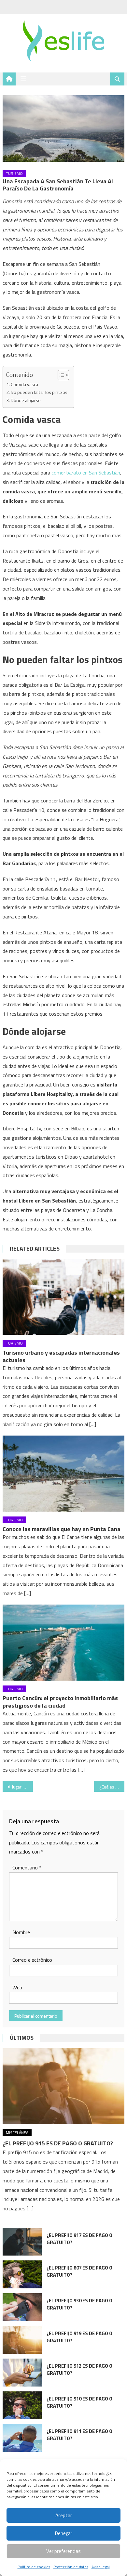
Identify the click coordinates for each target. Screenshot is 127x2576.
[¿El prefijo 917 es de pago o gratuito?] (22, 2242)
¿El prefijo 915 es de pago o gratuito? (58, 2143)
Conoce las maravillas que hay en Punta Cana (62, 1529)
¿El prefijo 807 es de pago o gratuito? (79, 2271)
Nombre (21, 1932)
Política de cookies (34, 2567)
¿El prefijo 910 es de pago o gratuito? (79, 2402)
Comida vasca (24, 384)
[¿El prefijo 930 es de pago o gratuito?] (22, 2307)
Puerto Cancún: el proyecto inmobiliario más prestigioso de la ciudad (60, 1702)
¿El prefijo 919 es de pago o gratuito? (79, 2337)
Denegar (64, 2533)
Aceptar (64, 2515)
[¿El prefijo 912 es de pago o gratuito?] (22, 2373)
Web (17, 1987)
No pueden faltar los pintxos (39, 392)
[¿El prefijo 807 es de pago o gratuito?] (22, 2274)
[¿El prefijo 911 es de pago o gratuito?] (22, 2438)
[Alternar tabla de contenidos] (60, 375)
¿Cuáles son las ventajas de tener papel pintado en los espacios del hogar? (112, 1787)
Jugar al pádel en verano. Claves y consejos (22, 1787)
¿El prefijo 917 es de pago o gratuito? (79, 2239)
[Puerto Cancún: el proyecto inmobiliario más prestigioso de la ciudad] (63, 1643)
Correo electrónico (32, 1960)
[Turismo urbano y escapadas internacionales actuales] (63, 1297)
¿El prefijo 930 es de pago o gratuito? (79, 2304)
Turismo (14, 173)
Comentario (27, 1867)
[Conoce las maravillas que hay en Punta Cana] (63, 1474)
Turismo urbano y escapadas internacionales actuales (61, 1356)
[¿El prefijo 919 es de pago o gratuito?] (22, 2340)
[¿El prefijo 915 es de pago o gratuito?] (63, 2086)
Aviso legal (101, 2567)
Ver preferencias (63, 2551)
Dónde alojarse (26, 400)
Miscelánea (17, 2133)
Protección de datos (71, 2567)
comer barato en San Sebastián (86, 473)
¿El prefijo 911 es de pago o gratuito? (79, 2435)
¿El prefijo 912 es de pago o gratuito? (79, 2369)
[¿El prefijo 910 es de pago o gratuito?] (22, 2405)
